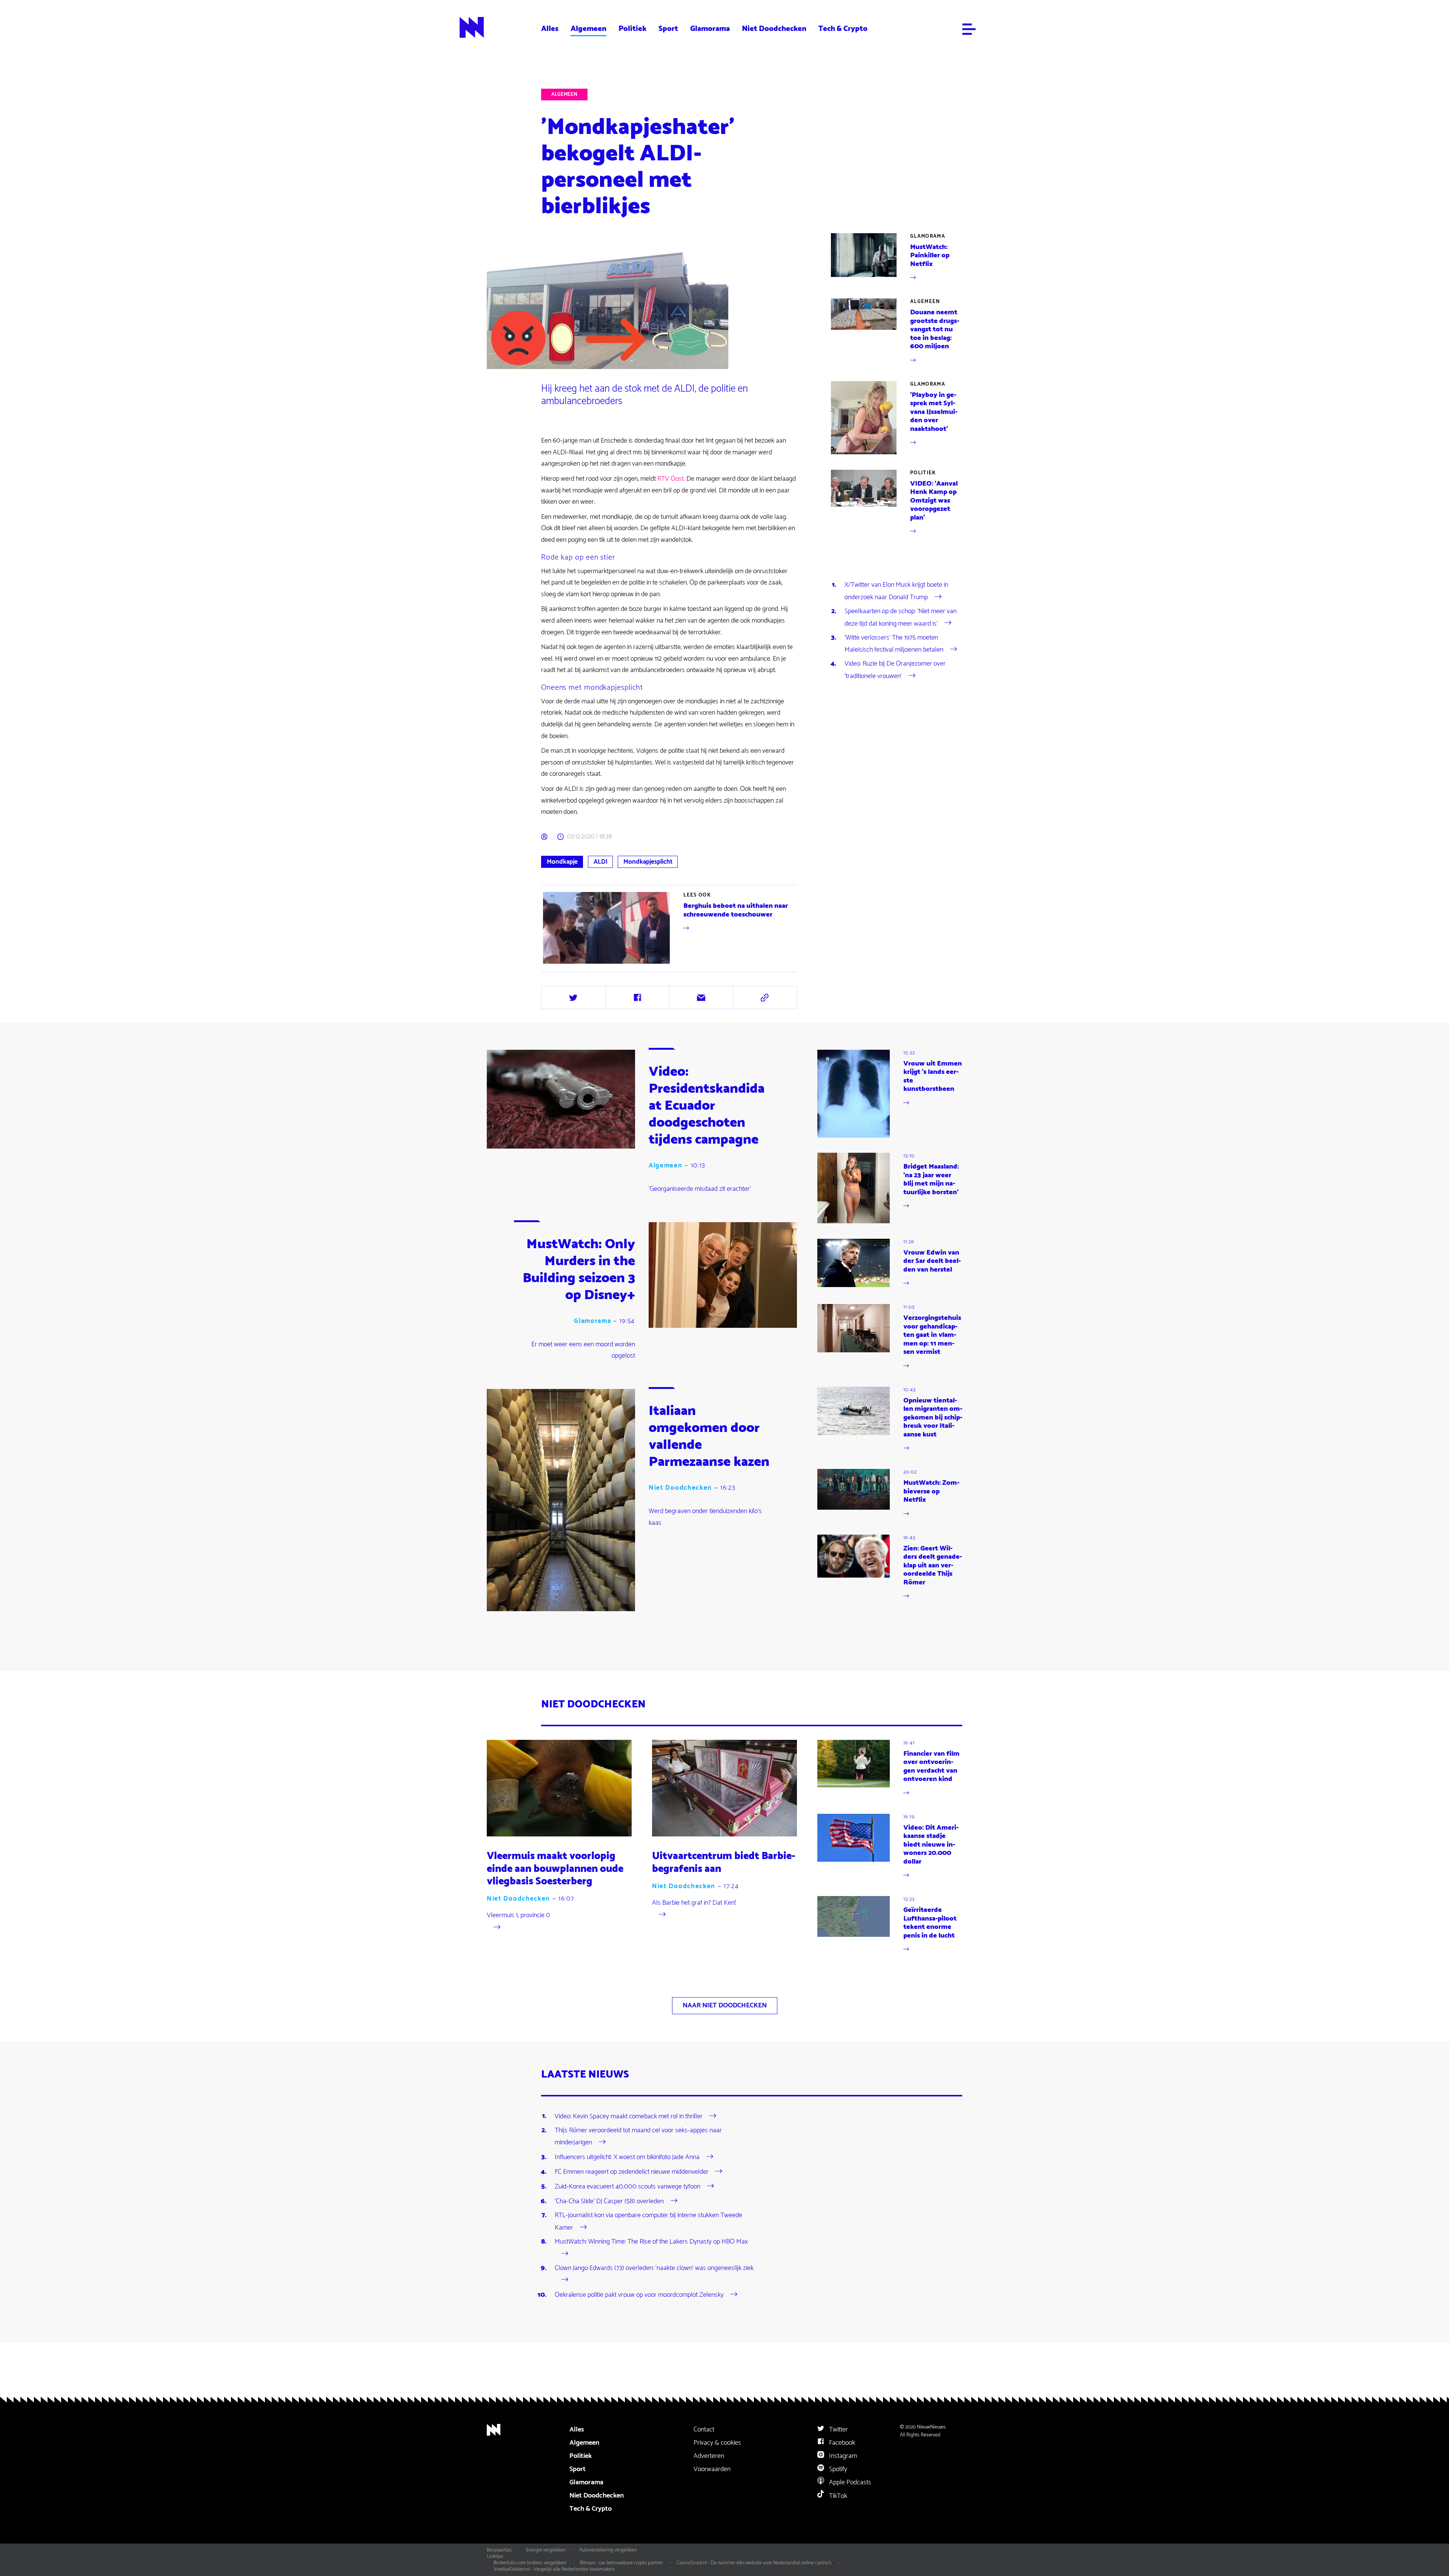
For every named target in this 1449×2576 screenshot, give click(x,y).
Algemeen (588, 29)
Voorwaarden (712, 2469)
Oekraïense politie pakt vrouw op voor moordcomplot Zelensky (639, 2295)
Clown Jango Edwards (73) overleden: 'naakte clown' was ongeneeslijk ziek (654, 2268)
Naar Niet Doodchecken (725, 2005)
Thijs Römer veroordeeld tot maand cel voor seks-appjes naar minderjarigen (638, 2136)
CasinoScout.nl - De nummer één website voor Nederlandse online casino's (754, 2563)
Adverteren (709, 2456)
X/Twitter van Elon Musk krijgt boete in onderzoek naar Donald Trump (896, 591)
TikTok (837, 2496)
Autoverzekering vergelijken (608, 2550)
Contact (704, 2430)
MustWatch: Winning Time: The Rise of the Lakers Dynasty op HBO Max (651, 2242)
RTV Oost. (671, 479)
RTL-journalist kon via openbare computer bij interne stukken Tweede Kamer (648, 2221)
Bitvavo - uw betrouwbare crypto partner (621, 2563)
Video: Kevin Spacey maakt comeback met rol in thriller (629, 2116)
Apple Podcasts (849, 2482)
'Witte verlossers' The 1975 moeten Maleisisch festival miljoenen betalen (894, 644)
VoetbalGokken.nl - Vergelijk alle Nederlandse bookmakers (554, 2569)
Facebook (841, 2443)
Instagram (842, 2456)
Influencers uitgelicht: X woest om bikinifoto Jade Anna (627, 2157)
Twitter (838, 2430)
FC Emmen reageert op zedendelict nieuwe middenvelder (632, 2172)
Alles (550, 29)
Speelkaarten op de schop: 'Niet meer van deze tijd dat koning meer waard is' (901, 617)
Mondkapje (562, 862)
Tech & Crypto (843, 29)
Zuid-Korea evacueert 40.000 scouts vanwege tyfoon (628, 2187)
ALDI (601, 862)
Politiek (632, 29)
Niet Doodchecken (774, 29)
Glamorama (710, 29)
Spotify (837, 2469)
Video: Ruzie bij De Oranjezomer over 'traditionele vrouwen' (895, 670)
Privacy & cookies (717, 2443)
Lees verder (670, 928)
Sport (668, 29)
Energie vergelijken (546, 2550)
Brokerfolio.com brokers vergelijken (530, 2563)
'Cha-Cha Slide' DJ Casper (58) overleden (609, 2201)
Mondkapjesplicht (648, 862)
